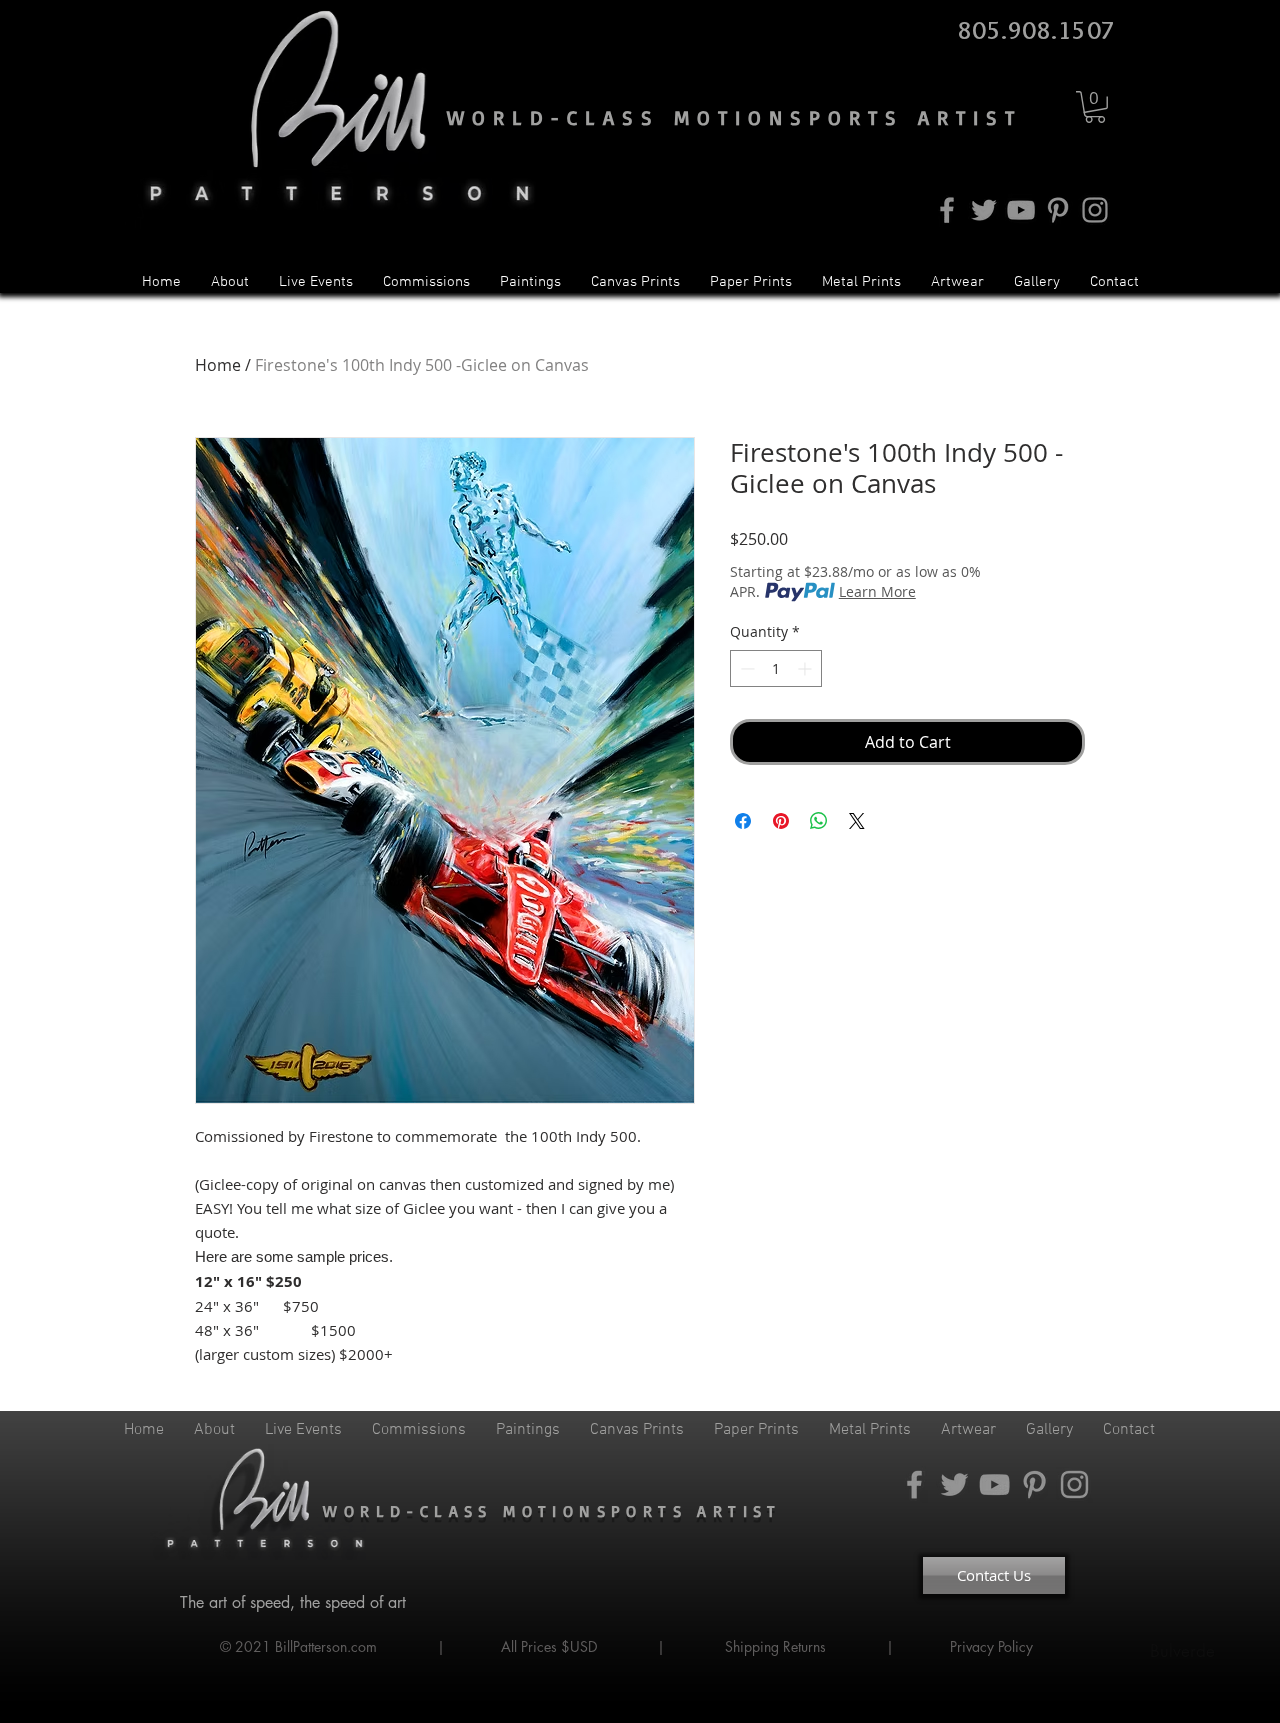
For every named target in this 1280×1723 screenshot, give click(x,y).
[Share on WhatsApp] (819, 821)
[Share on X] (857, 821)
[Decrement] (745, 668)
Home (218, 365)
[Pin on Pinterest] (781, 821)
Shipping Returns (775, 1646)
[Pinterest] (1058, 210)
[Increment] (806, 668)
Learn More (877, 591)
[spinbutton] (776, 668)
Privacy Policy (993, 1646)
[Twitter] (984, 210)
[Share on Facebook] (743, 821)
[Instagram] (1095, 210)
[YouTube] (1021, 210)
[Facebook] (947, 210)
